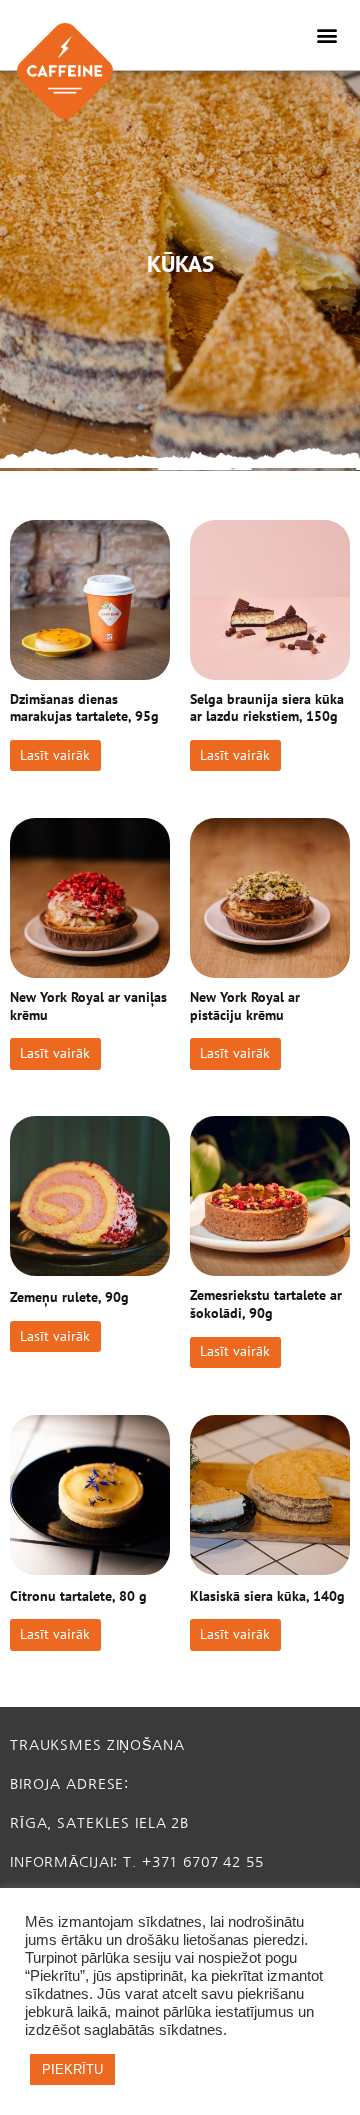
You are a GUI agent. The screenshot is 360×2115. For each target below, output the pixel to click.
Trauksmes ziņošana (97, 1745)
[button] (327, 35)
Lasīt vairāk (55, 755)
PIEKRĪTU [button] (72, 2069)
